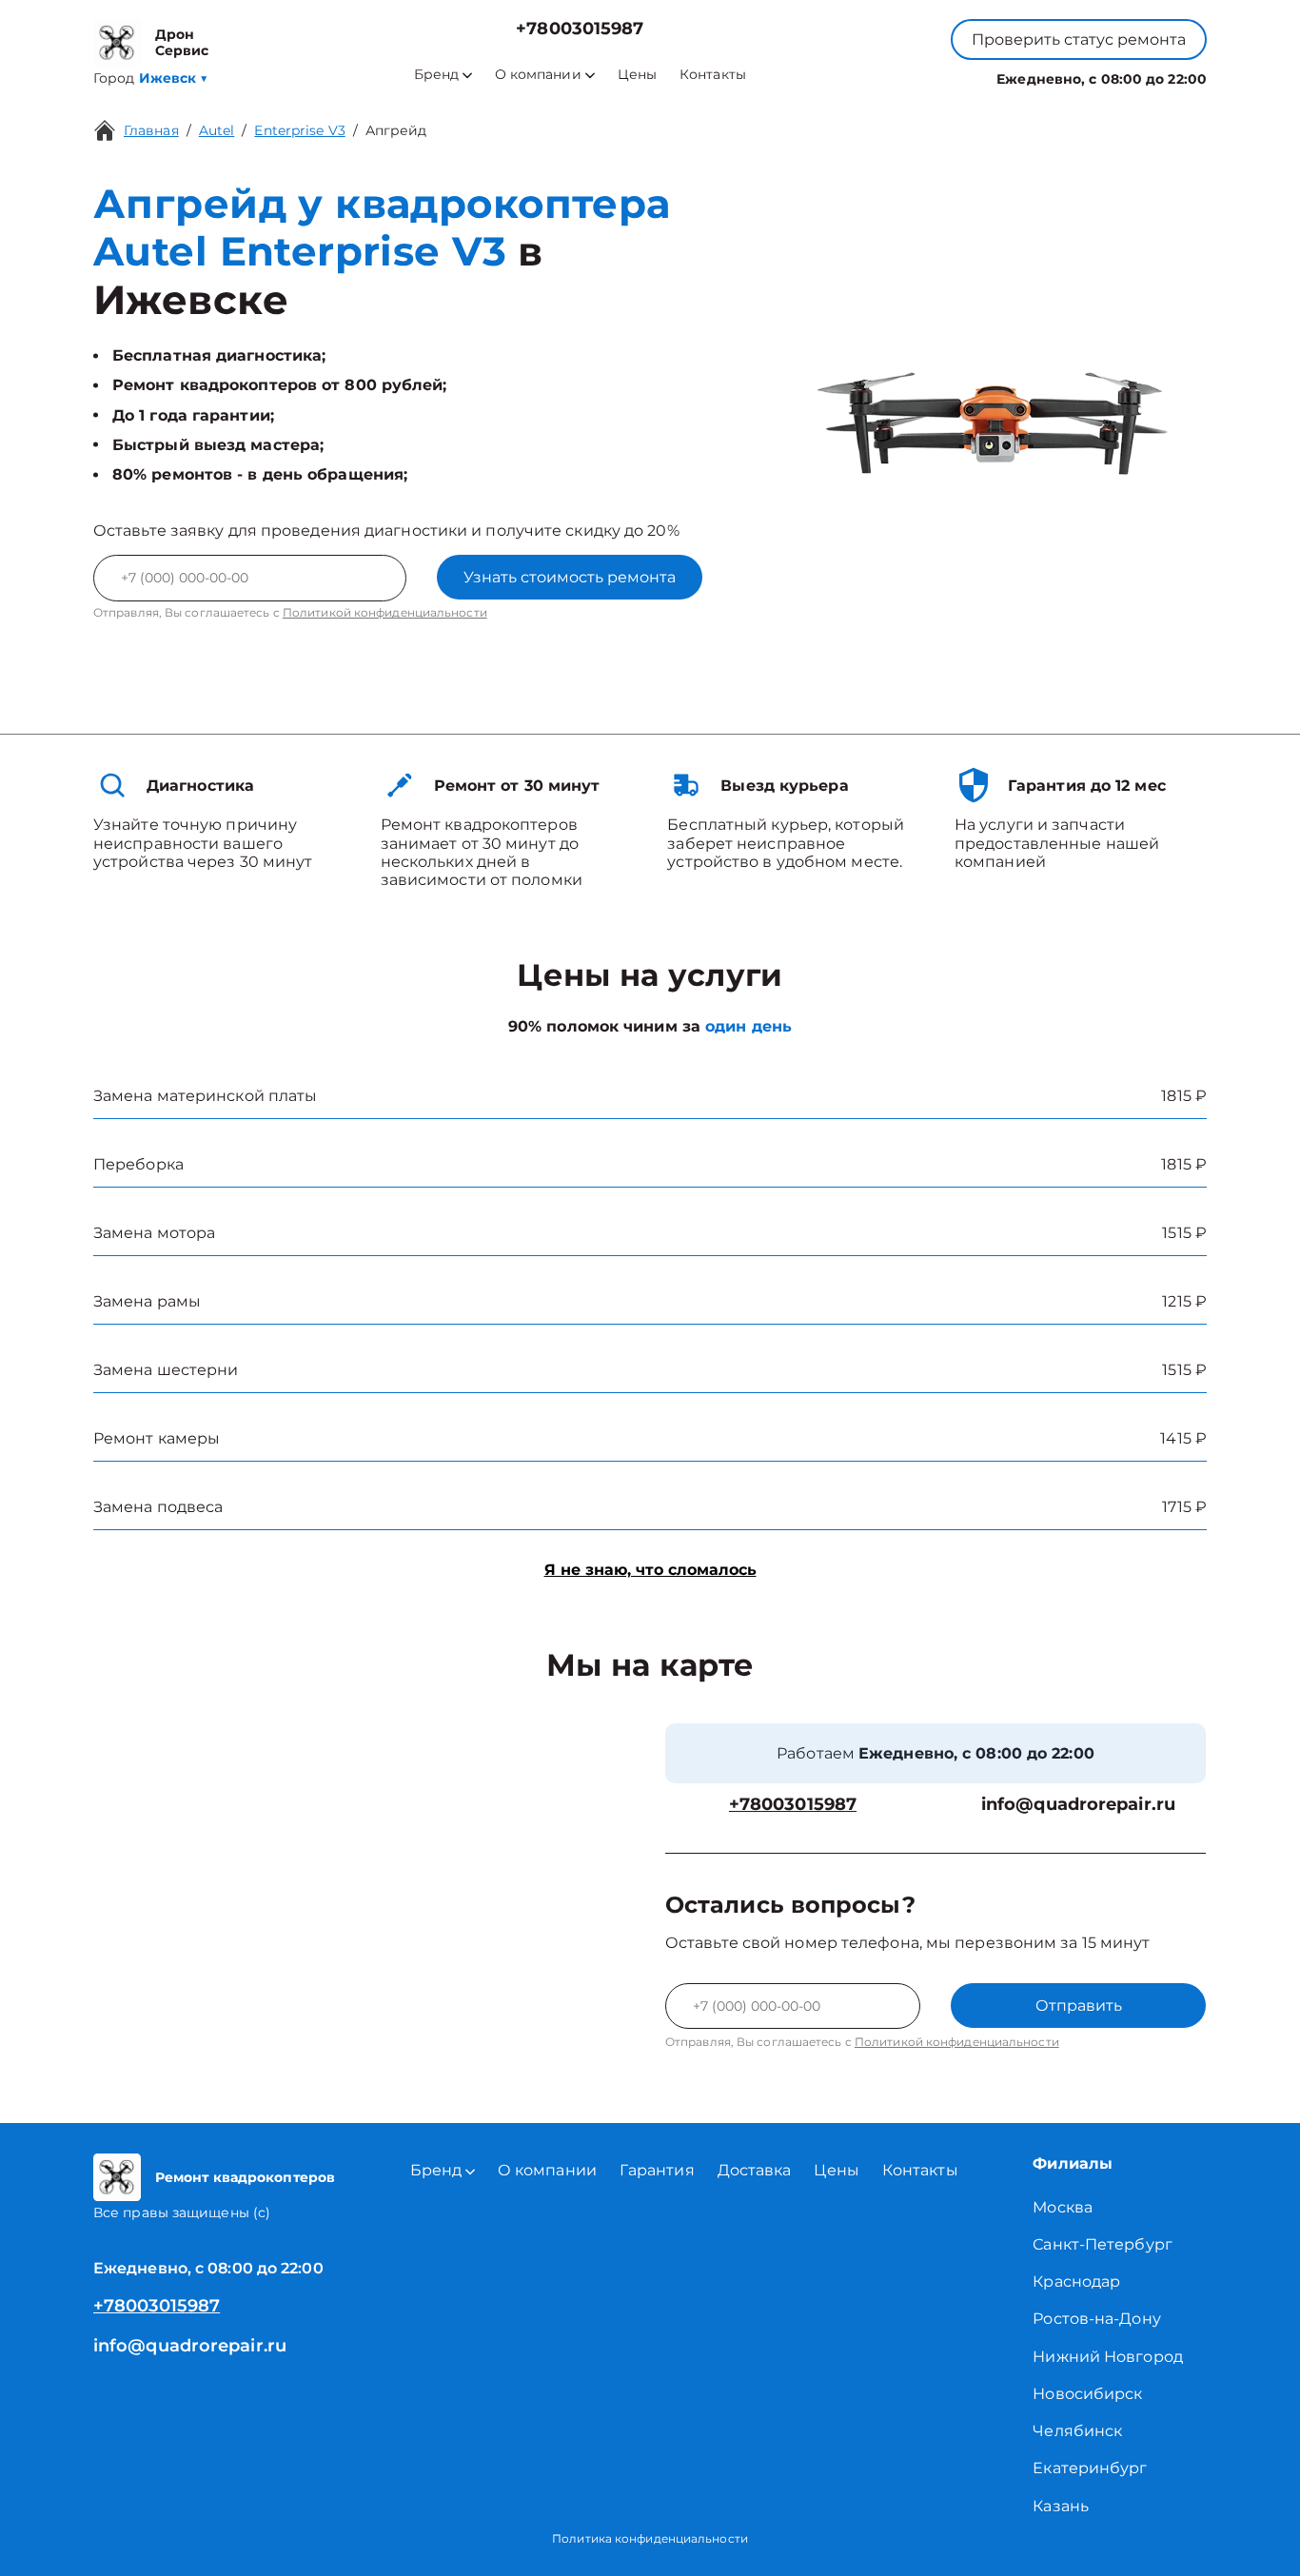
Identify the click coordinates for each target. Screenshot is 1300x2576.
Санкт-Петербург (1103, 2244)
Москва (1063, 2207)
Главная (151, 130)
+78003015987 (580, 29)
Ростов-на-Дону (1096, 2319)
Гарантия (657, 2170)
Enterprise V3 (299, 130)
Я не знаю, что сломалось (650, 1570)
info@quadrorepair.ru (1078, 1805)
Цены (637, 75)
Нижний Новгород (1108, 2357)
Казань (1061, 2506)
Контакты (713, 75)
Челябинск (1077, 2431)
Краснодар (1076, 2281)
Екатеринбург (1090, 2468)
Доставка (755, 2170)
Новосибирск (1087, 2394)
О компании (538, 75)
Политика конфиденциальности (650, 2538)
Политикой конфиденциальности (385, 612)
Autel (217, 130)
